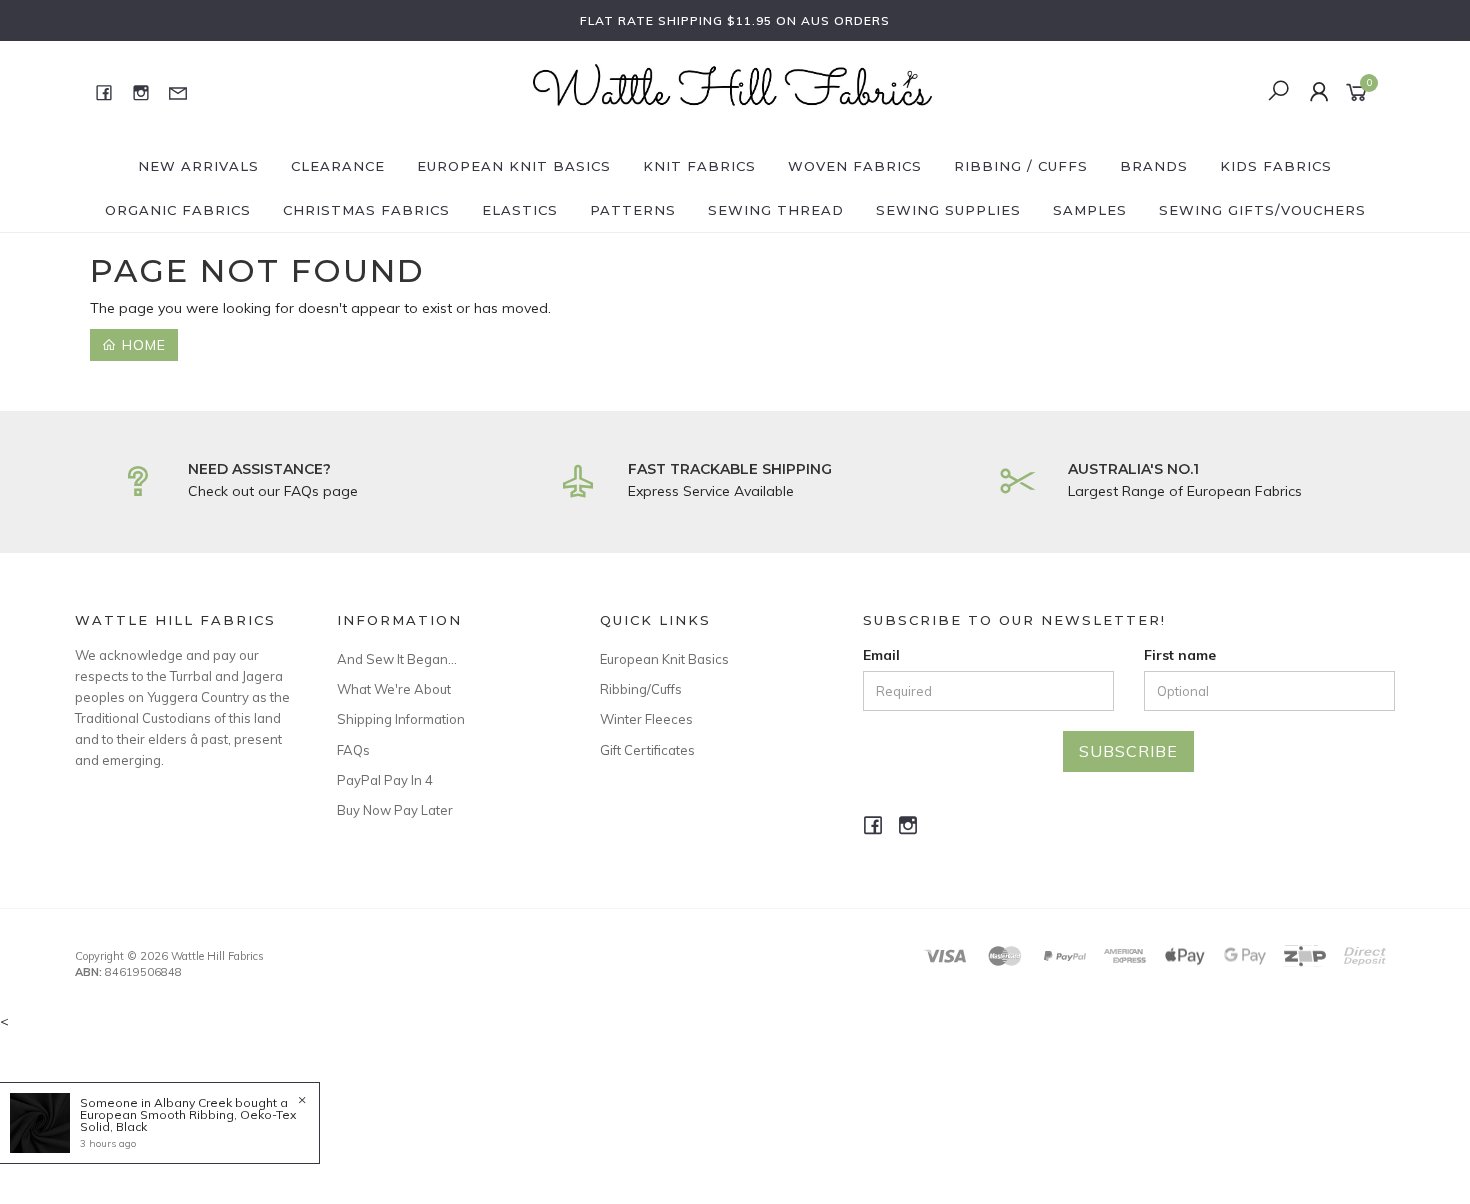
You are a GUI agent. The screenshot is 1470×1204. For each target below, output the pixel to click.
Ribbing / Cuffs (1021, 166)
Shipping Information (401, 719)
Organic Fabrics (178, 210)
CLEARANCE (338, 166)
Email (881, 655)
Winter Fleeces (646, 719)
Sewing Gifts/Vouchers (1262, 210)
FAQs (353, 750)
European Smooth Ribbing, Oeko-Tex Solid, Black (188, 1120)
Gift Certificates (647, 750)
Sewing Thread (776, 210)
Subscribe (1128, 751)
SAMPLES (1090, 210)
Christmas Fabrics (366, 210)
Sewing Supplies (948, 210)
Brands (1154, 166)
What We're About (394, 689)
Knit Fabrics (699, 166)
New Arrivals (198, 166)
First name (1180, 655)
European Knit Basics (514, 166)
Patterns (633, 210)
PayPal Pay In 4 (385, 780)
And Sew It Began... (397, 659)
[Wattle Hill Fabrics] (733, 91)
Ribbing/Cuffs (641, 689)
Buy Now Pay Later (395, 810)
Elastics (520, 210)
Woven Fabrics (855, 166)
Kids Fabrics (1276, 166)
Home (141, 345)
